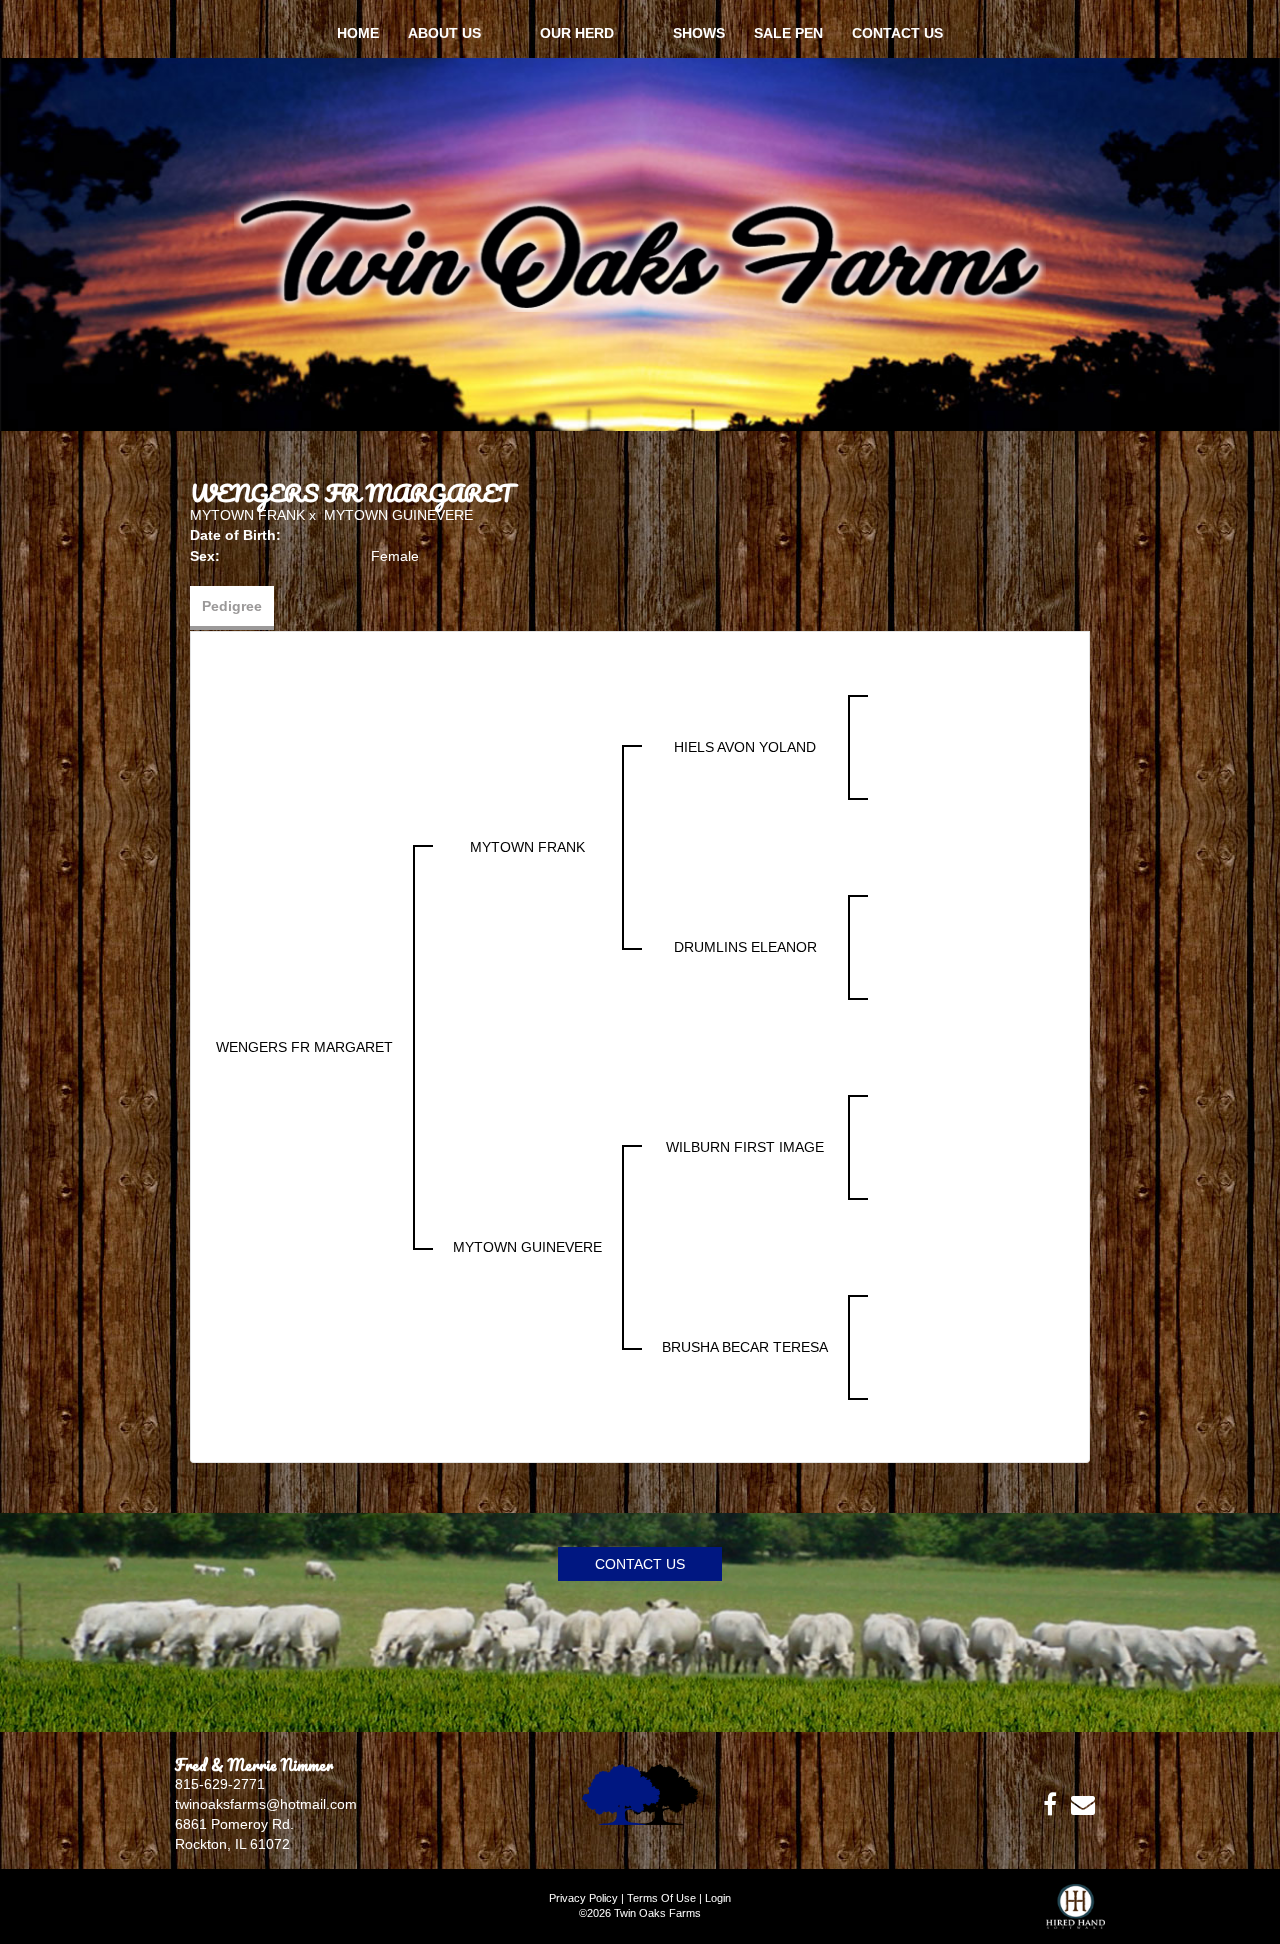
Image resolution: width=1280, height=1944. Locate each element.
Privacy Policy (583, 1898)
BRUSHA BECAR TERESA (745, 1347)
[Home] (640, 1793)
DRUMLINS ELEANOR (745, 947)
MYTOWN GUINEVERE (398, 515)
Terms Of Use (661, 1898)
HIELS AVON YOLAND (745, 747)
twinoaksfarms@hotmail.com (266, 1804)
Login (718, 1898)
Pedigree (232, 606)
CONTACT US (640, 1564)
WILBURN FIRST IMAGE (745, 1147)
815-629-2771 (220, 1784)
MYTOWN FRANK (247, 515)
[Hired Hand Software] (1075, 1914)
